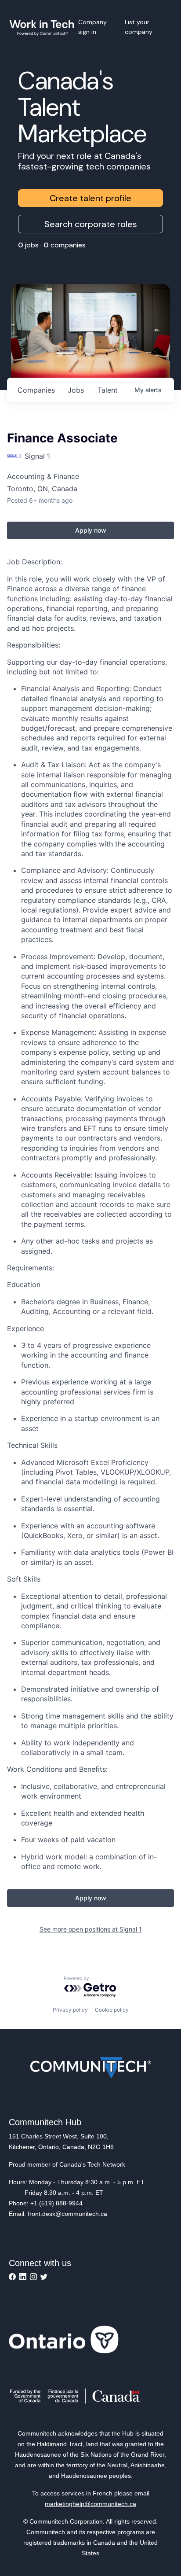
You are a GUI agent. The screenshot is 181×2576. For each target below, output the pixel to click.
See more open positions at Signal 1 (91, 1929)
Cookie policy (112, 2010)
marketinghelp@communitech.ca (90, 2504)
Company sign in (92, 27)
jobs (76, 390)
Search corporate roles (91, 224)
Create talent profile (90, 198)
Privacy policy (70, 2010)
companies (36, 390)
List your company (139, 27)
